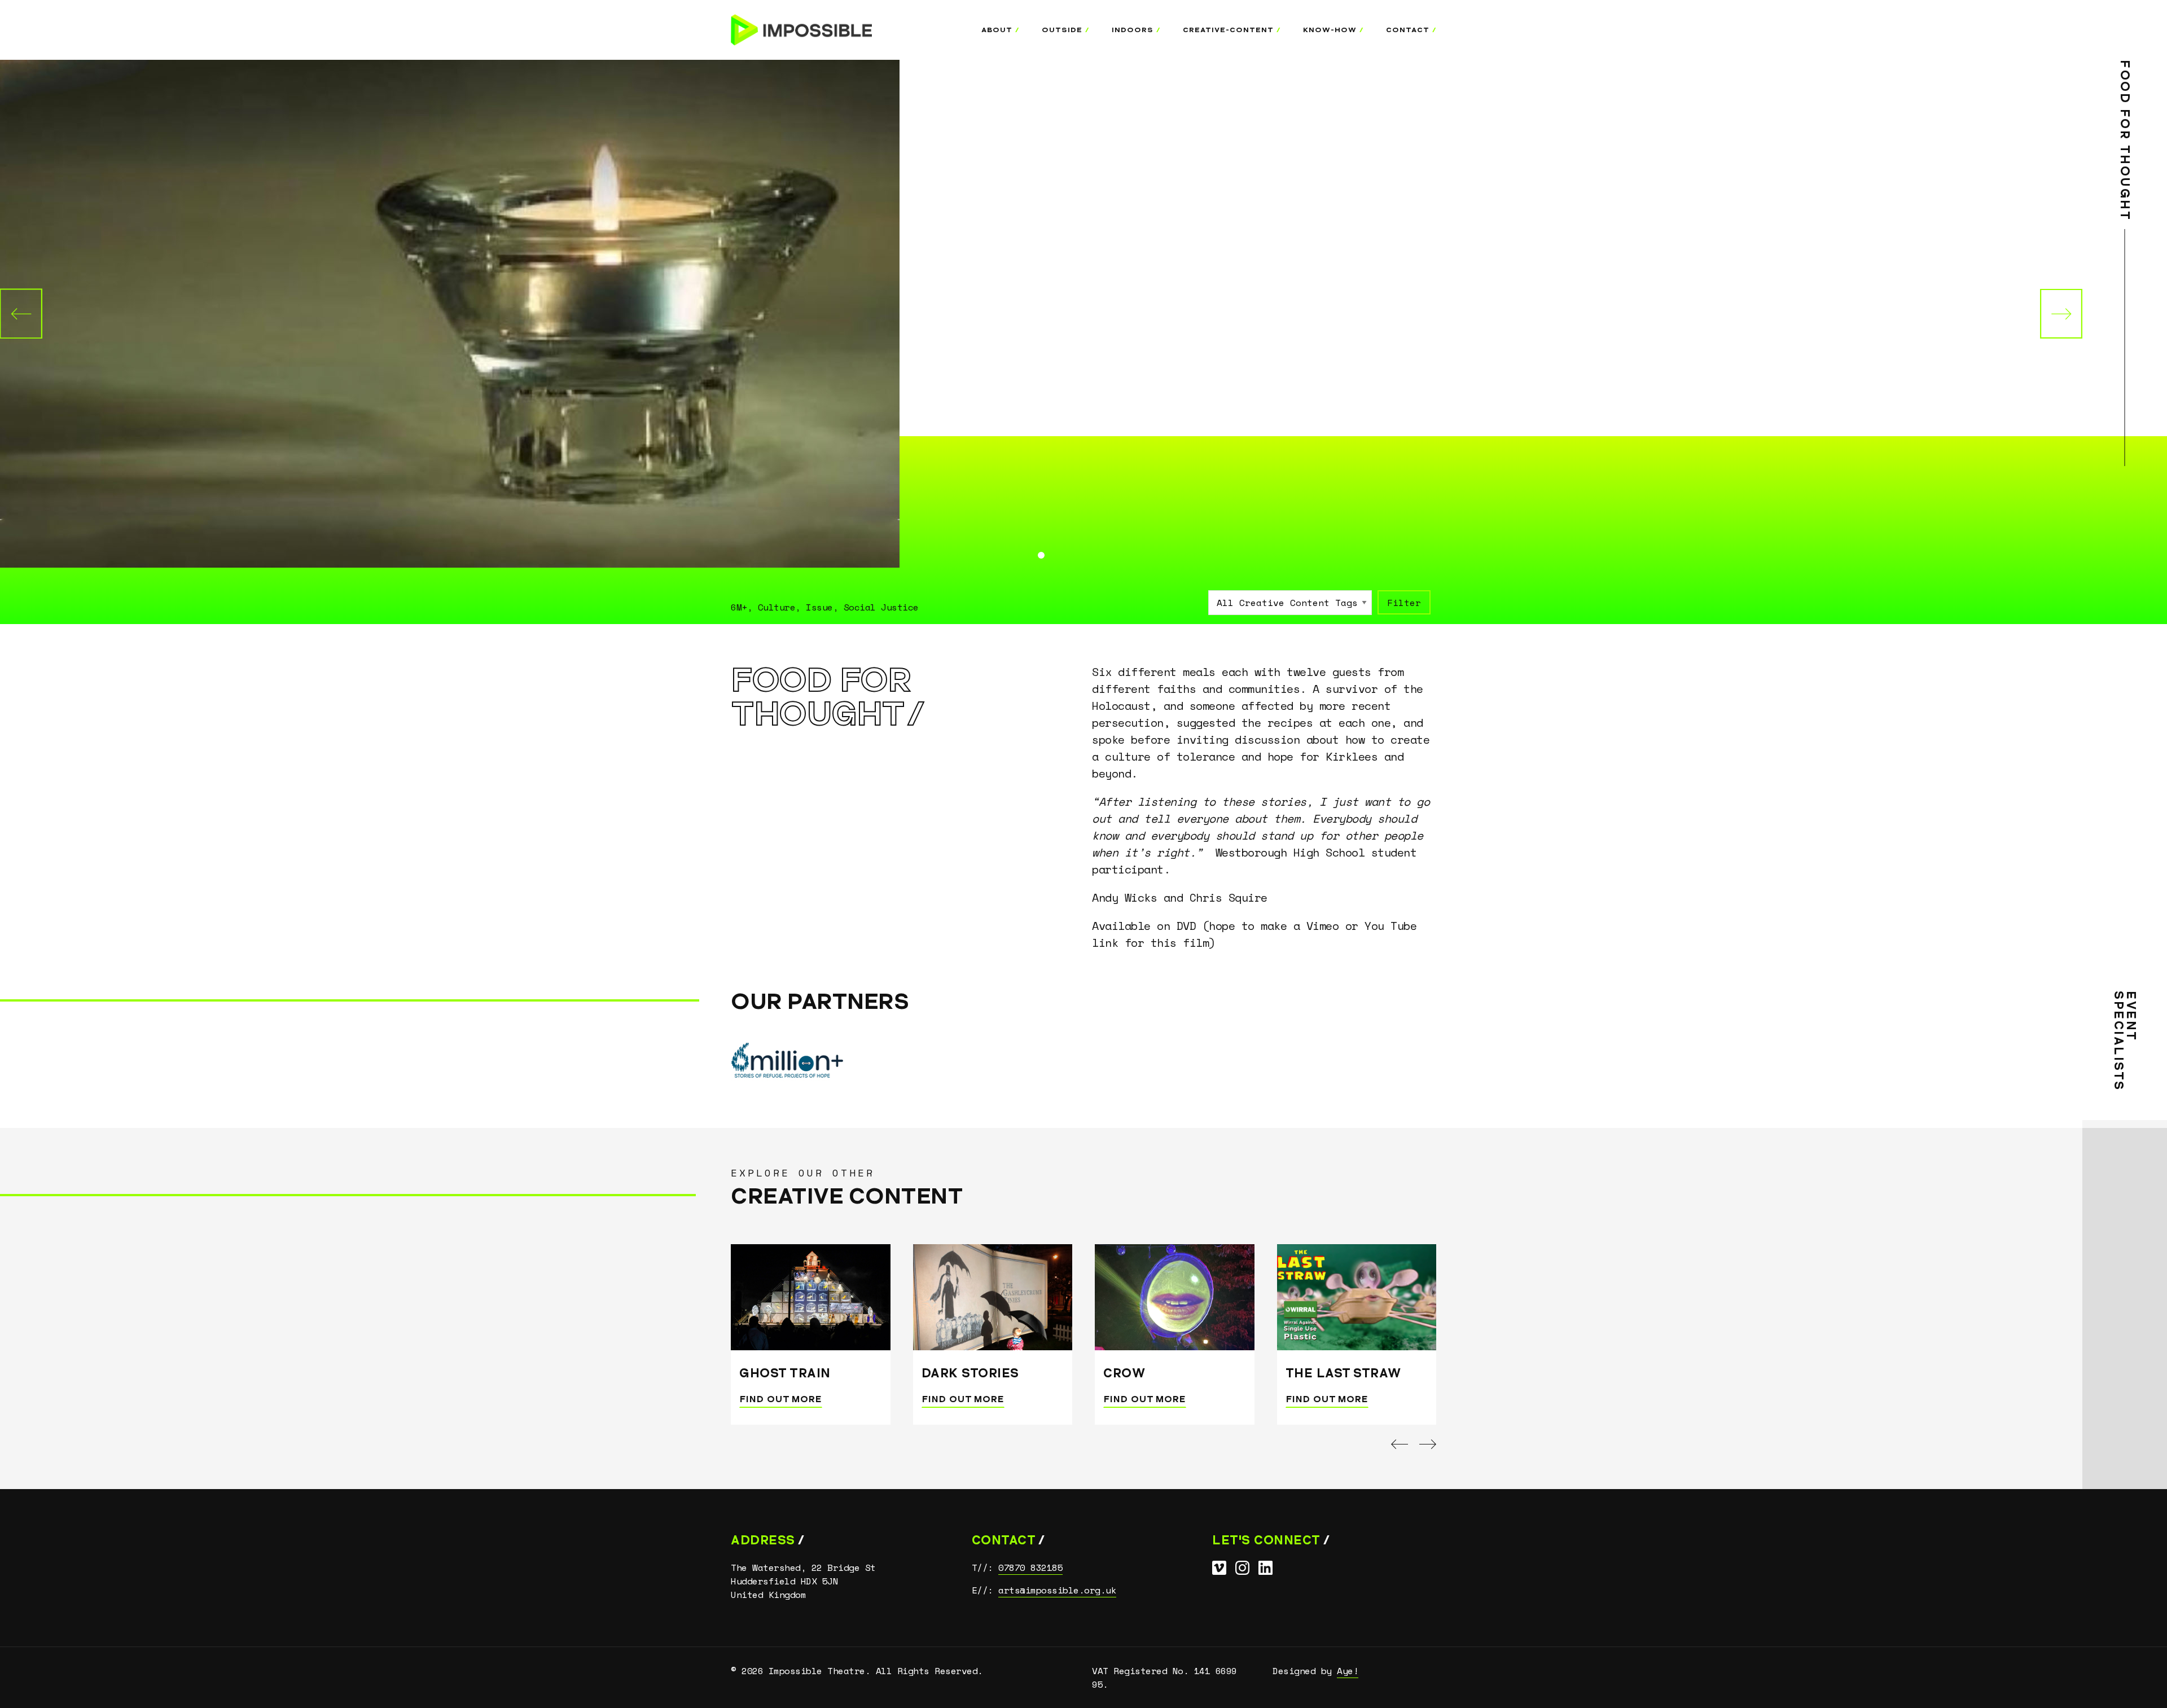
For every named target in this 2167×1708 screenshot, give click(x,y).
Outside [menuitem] (1062, 30)
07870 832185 (1030, 1568)
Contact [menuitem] (1408, 30)
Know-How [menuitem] (1330, 30)
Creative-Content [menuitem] (1228, 30)
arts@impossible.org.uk (1057, 1590)
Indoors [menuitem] (1133, 30)
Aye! (1348, 1671)
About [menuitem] (997, 30)
